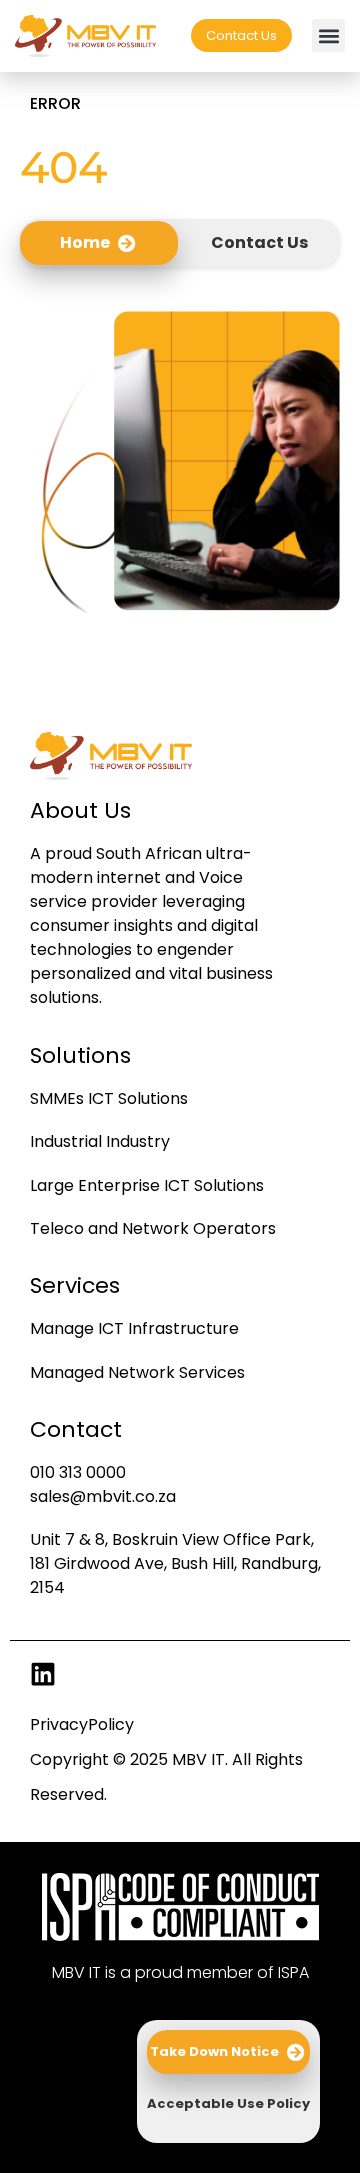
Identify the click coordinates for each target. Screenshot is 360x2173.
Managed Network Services (137, 1372)
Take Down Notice (214, 2051)
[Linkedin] (43, 1674)
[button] (328, 35)
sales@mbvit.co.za (103, 1496)
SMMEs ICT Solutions (109, 1098)
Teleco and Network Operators (153, 1228)
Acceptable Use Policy (228, 2103)
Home (85, 242)
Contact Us (259, 242)
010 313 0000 (78, 1472)
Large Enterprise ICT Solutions (147, 1185)
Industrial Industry (100, 1141)
